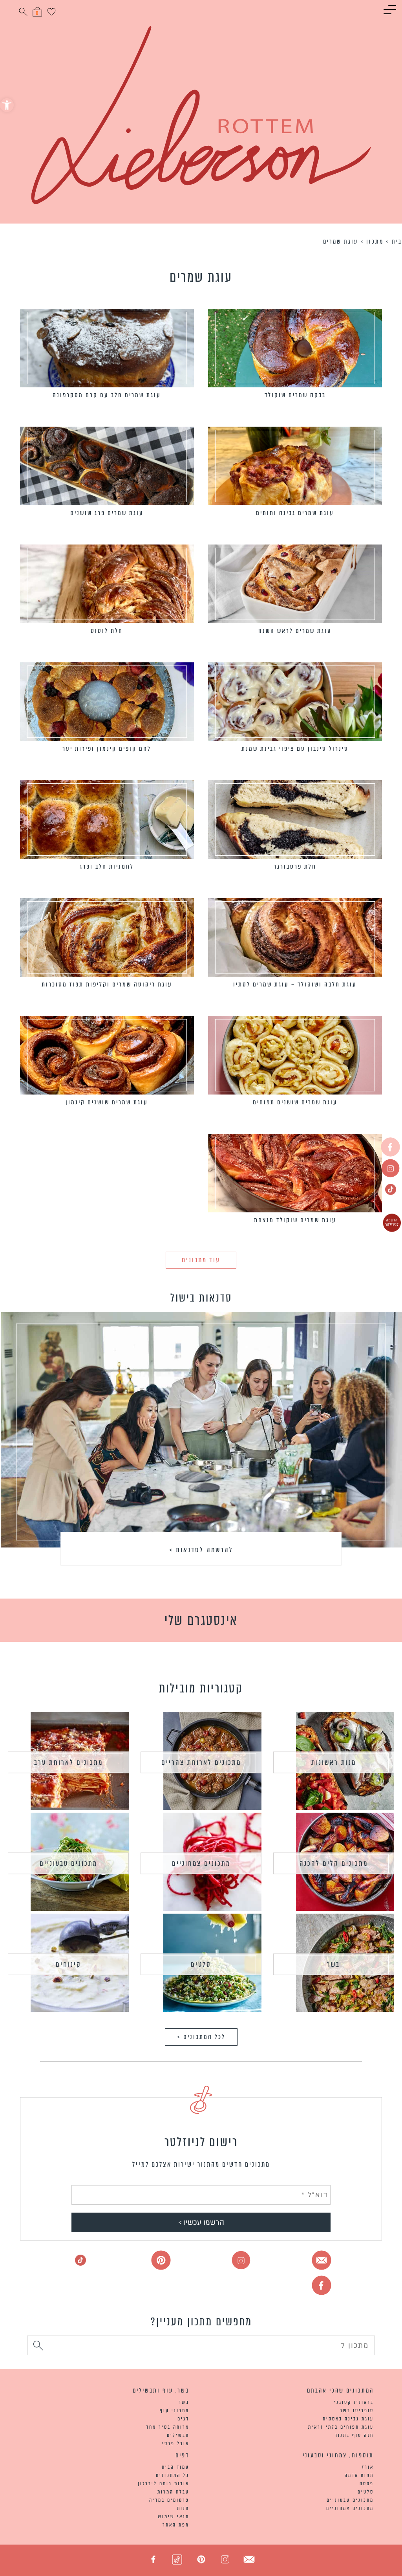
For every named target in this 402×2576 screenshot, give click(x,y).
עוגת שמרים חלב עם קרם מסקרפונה (107, 395)
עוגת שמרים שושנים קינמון (107, 1102)
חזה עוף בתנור (354, 2435)
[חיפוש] (38, 2347)
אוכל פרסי (176, 2443)
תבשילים (178, 2435)
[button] (7, 105)
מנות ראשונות (334, 1762)
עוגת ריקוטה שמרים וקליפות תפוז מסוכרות (107, 984)
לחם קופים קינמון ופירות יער (107, 749)
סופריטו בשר (357, 2410)
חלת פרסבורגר (295, 866)
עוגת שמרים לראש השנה (295, 631)
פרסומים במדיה (169, 2500)
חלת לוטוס (107, 631)
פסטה (367, 2483)
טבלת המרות (173, 2492)
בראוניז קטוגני (354, 2402)
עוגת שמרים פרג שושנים (107, 513)
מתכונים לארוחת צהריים (201, 1762)
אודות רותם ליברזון (164, 2483)
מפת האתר (176, 2525)
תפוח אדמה (359, 2475)
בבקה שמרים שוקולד (295, 395)
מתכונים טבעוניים (69, 1863)
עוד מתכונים (201, 1260)
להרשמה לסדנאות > (201, 1550)
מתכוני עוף (175, 2410)
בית (397, 241)
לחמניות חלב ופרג (107, 866)
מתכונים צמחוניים (201, 1863)
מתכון (375, 241)
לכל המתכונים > (201, 2037)
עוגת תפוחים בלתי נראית (341, 2427)
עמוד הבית (175, 2467)
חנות (183, 2508)
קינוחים (69, 1964)
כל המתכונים (173, 2475)
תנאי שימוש (174, 2516)
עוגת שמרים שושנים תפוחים (295, 1102)
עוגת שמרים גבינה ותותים (295, 513)
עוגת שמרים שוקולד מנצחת (295, 1220)
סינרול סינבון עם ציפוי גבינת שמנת (295, 749)
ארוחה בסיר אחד (168, 2427)
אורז (368, 2467)
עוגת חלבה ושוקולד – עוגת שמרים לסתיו (295, 984)
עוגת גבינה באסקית (348, 2419)
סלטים (201, 1964)
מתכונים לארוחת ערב (69, 1762)
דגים (183, 2419)
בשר (333, 1964)
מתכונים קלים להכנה (334, 1863)
